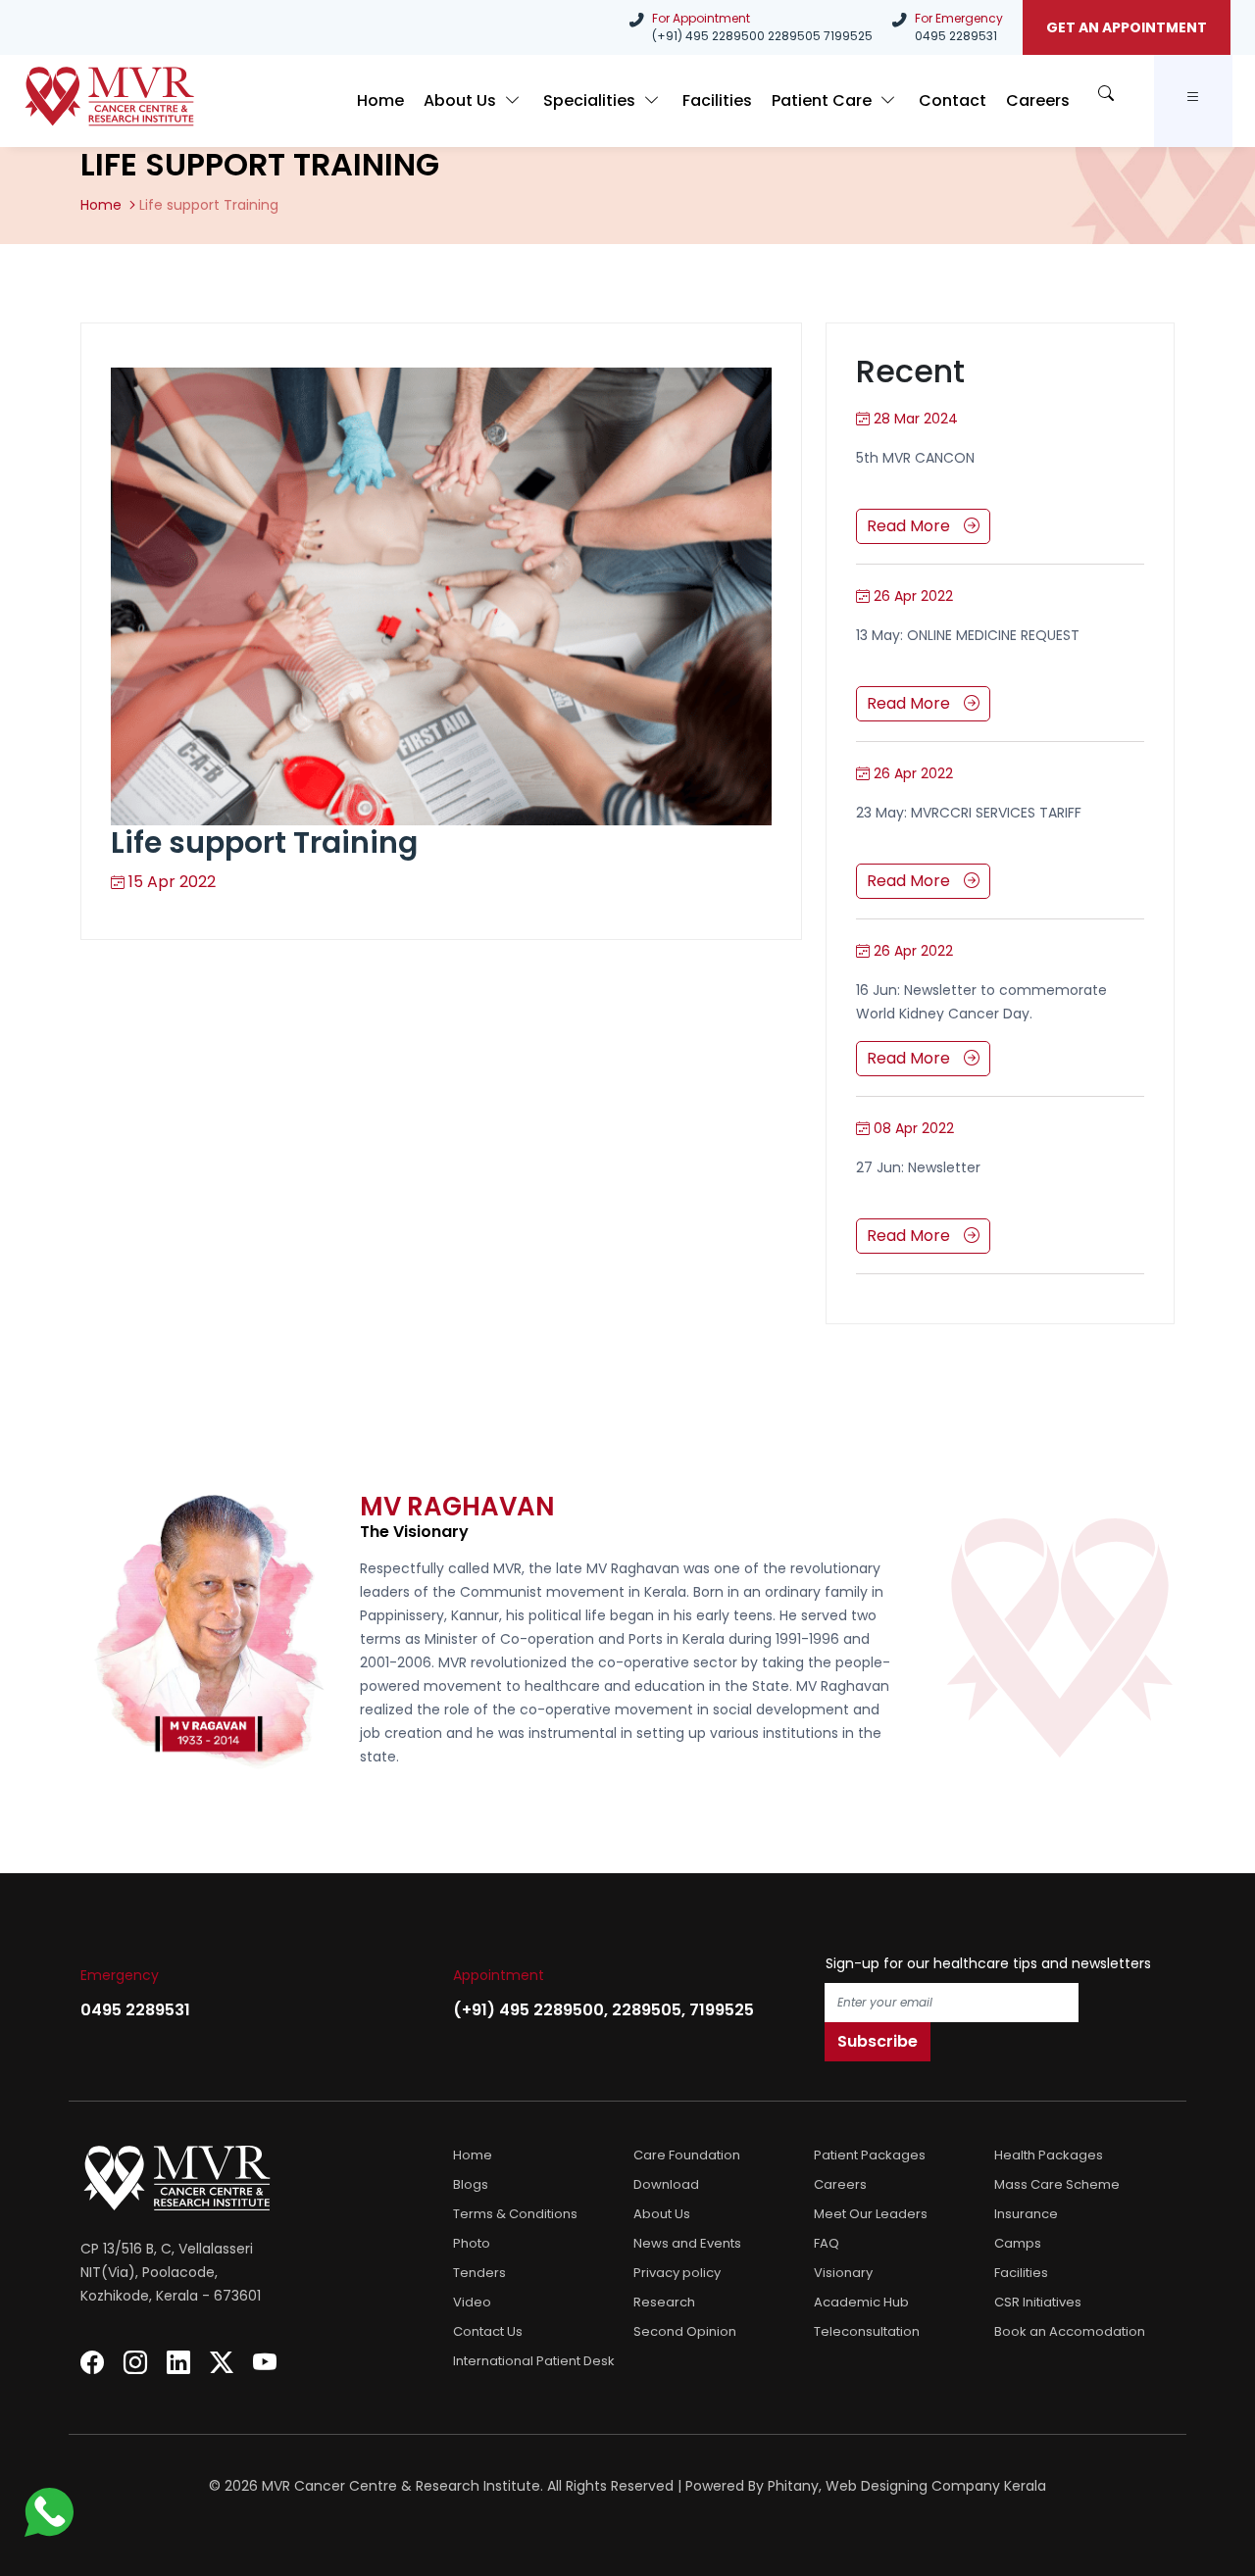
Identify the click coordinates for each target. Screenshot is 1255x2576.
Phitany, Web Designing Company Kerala (907, 2486)
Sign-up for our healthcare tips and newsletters (988, 1963)
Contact (953, 100)
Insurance (1026, 2214)
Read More (910, 526)
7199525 (848, 36)
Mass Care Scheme (1057, 2184)
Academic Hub (861, 2302)
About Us (462, 100)
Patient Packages (870, 2155)
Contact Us (488, 2331)
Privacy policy (677, 2273)
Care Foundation (687, 2155)
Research (664, 2302)
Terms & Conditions (515, 2214)
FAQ (827, 2243)
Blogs (471, 2184)
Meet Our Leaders (871, 2214)
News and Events (687, 2243)
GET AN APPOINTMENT (1127, 27)
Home (380, 100)
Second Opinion (685, 2331)
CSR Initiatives (1038, 2302)
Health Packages (1049, 2155)
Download (666, 2184)
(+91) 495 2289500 (708, 36)
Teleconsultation (867, 2331)
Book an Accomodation (1070, 2331)
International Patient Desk (534, 2361)
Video (472, 2302)
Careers (1038, 100)
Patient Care (824, 100)
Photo (472, 2243)
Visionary (843, 2273)
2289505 (794, 36)
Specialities (591, 100)
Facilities (717, 100)
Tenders (479, 2273)
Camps (1018, 2243)
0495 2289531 (956, 36)
